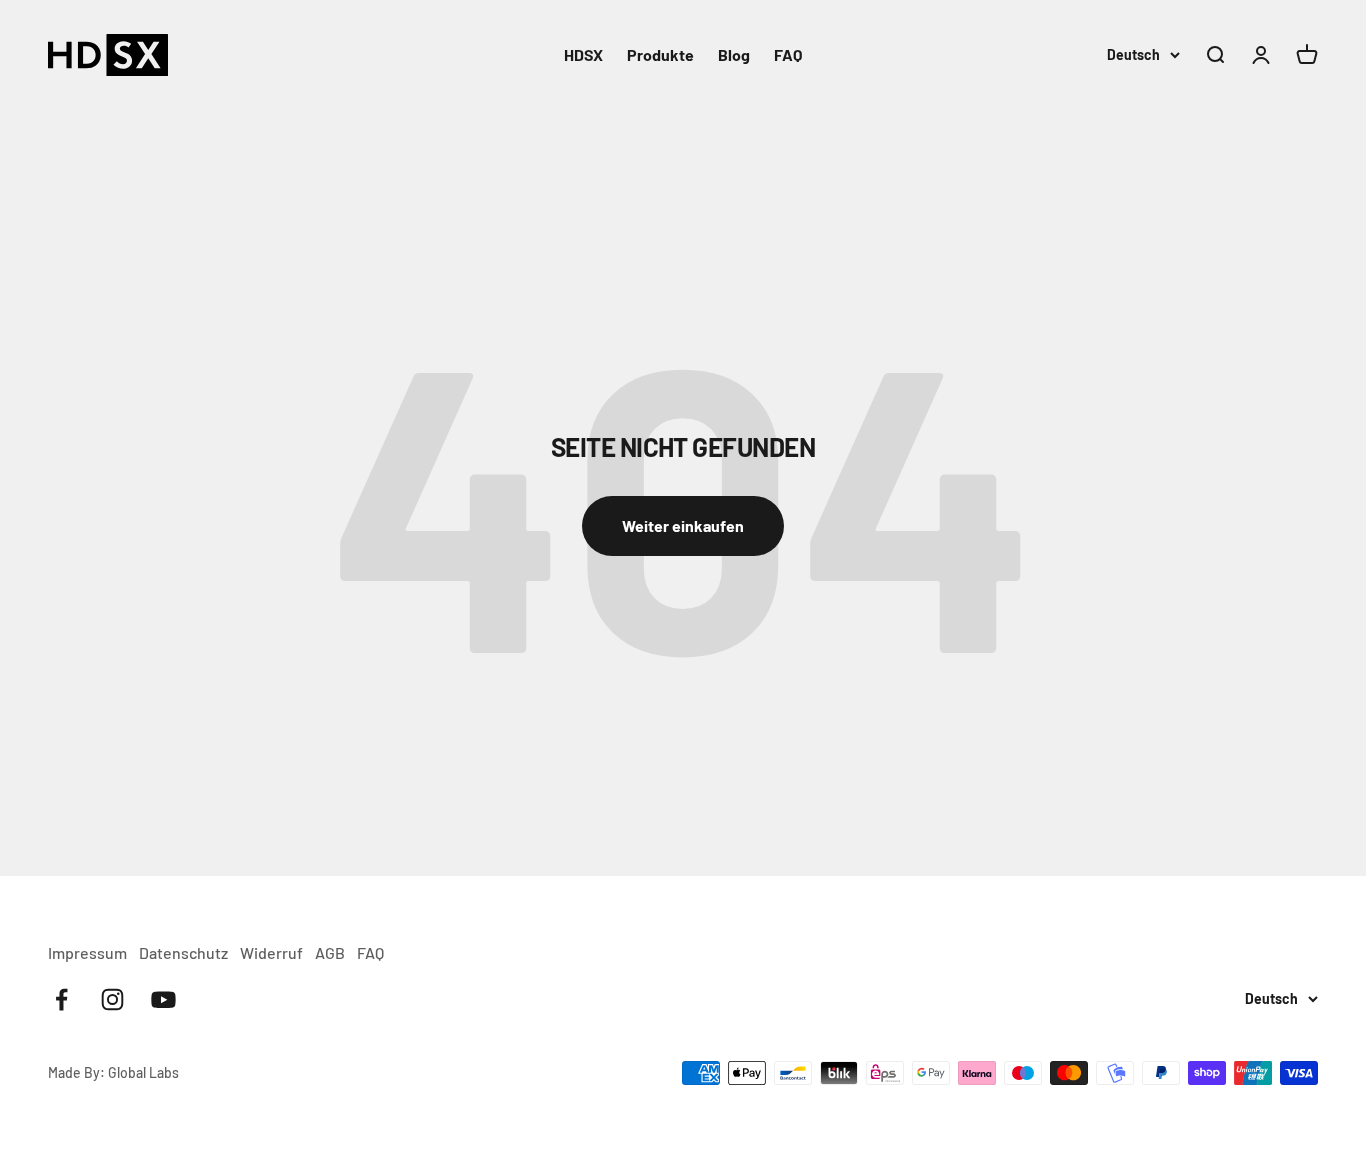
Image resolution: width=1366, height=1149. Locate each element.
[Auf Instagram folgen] (112, 999)
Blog (734, 54)
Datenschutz (183, 952)
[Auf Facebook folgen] (61, 999)
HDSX (583, 54)
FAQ (788, 54)
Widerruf (271, 952)
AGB (330, 952)
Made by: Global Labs (113, 1072)
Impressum (87, 952)
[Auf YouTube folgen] (163, 999)
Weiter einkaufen (683, 525)
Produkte (660, 54)
